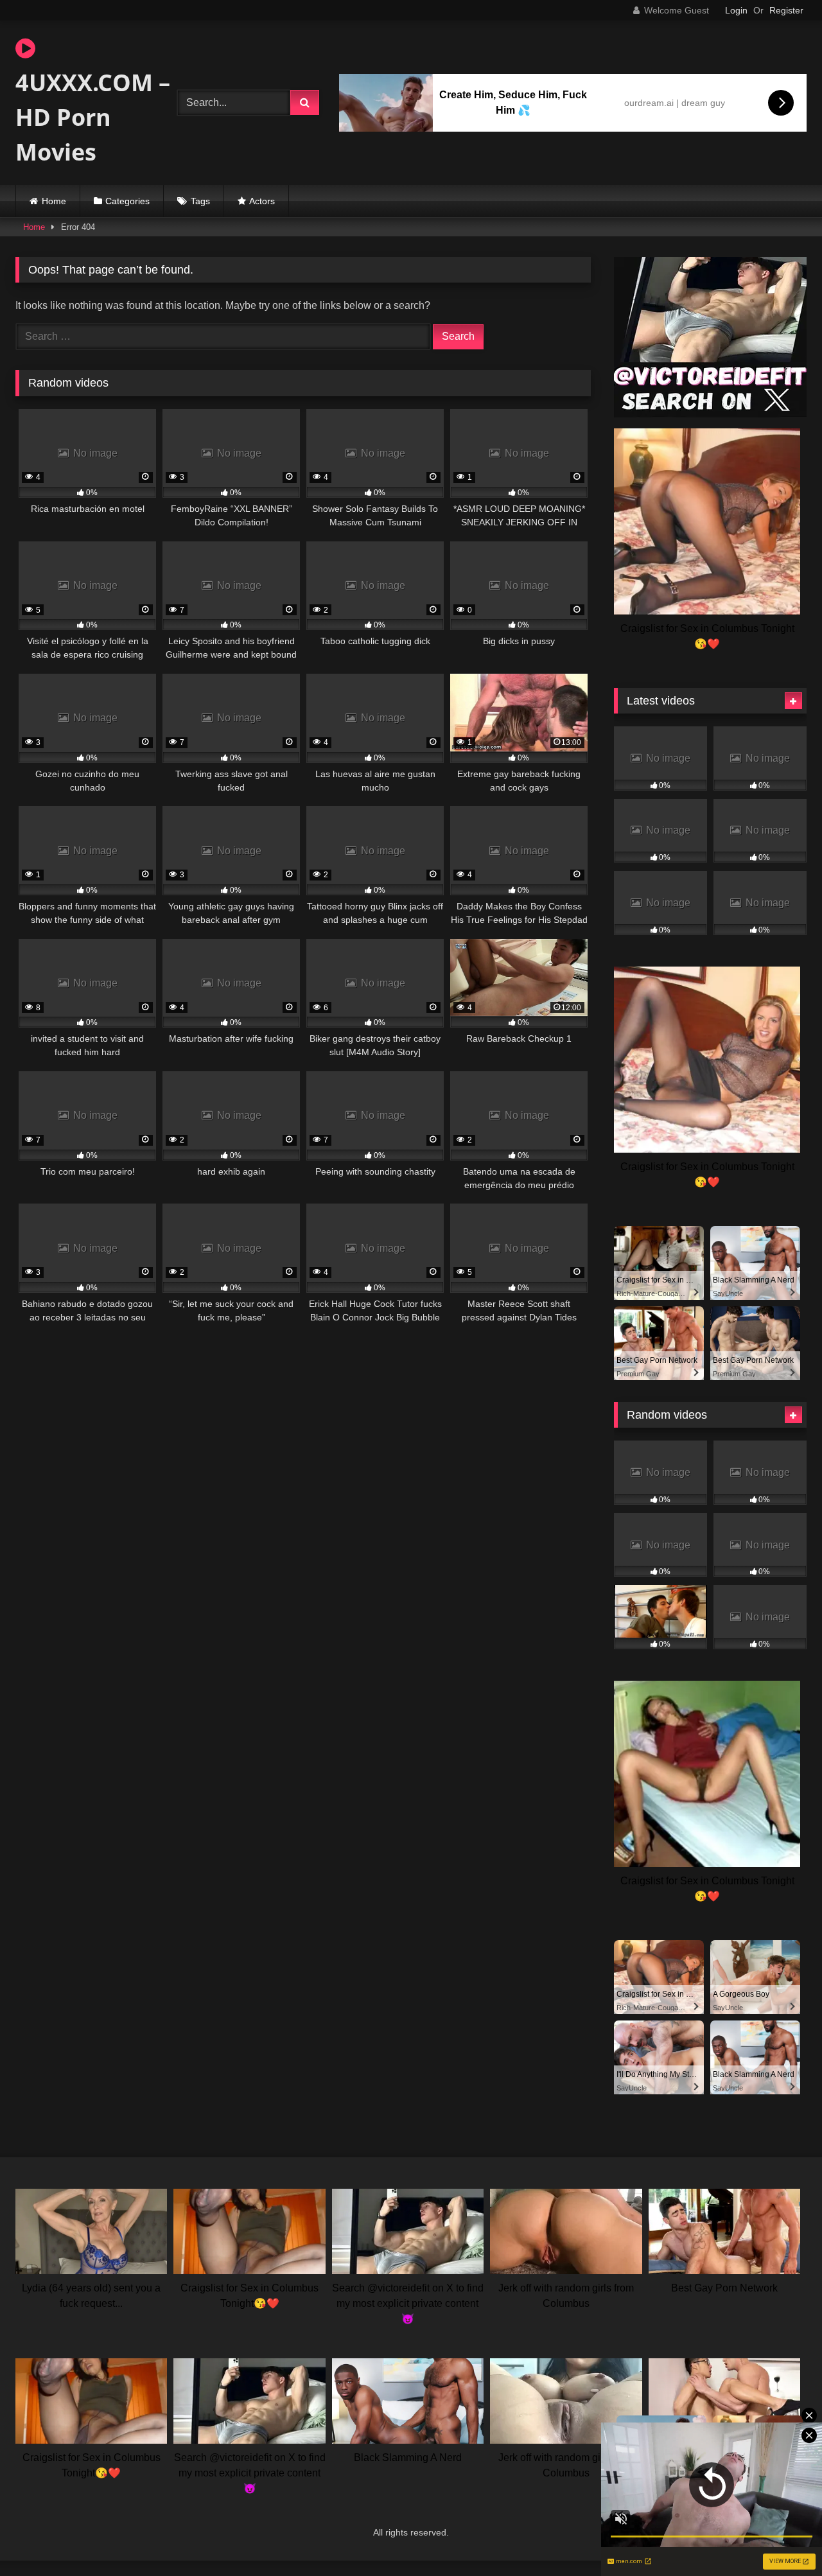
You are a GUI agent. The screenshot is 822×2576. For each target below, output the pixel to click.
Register (786, 10)
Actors (262, 201)
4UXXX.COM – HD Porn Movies (93, 117)
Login (736, 10)
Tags (200, 201)
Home (54, 201)
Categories (127, 201)
